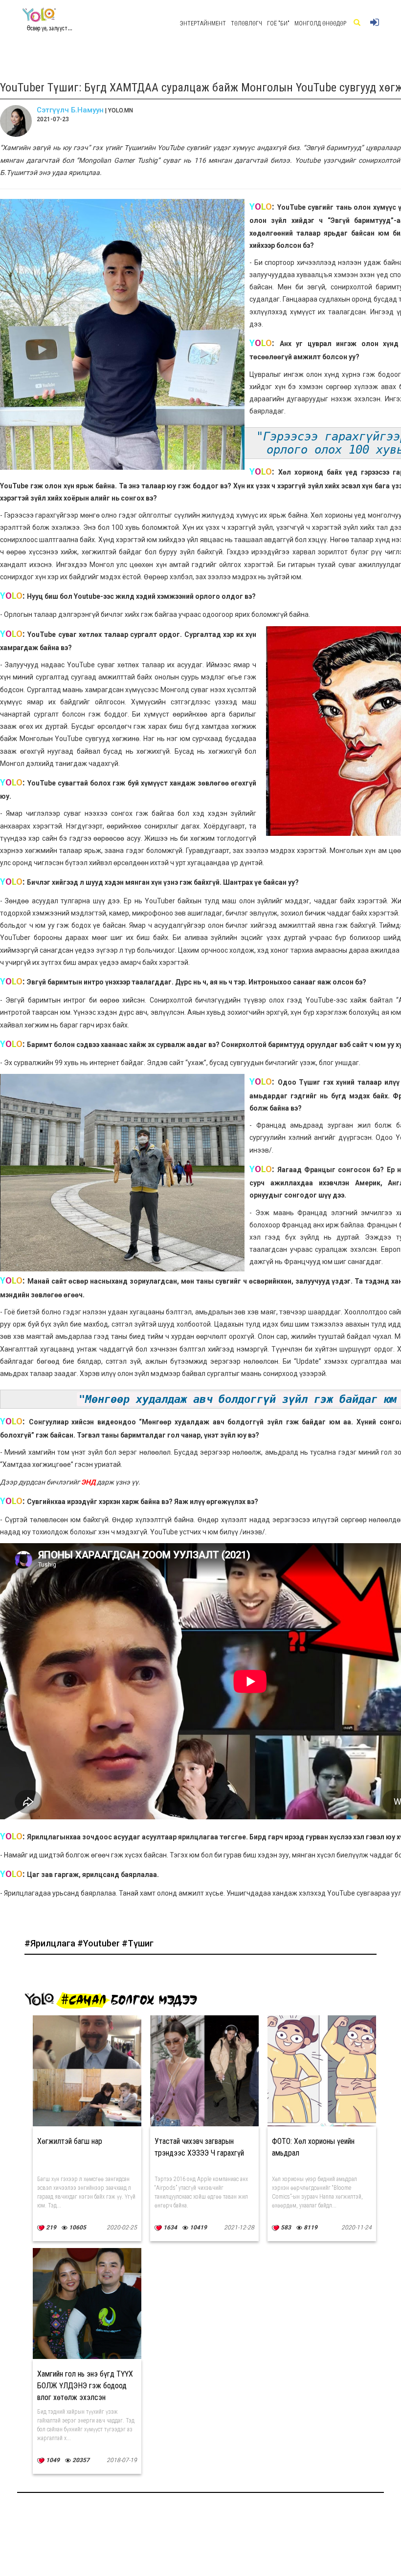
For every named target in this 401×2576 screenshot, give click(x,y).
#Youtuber (100, 1943)
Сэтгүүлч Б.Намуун (70, 110)
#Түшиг (138, 1943)
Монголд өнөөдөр (320, 23)
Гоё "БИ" (278, 23)
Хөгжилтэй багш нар (70, 2141)
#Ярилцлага (51, 1943)
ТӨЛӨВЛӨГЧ (246, 23)
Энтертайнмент (203, 23)
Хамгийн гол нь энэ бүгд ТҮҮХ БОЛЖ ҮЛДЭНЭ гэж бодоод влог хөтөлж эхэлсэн (85, 2386)
